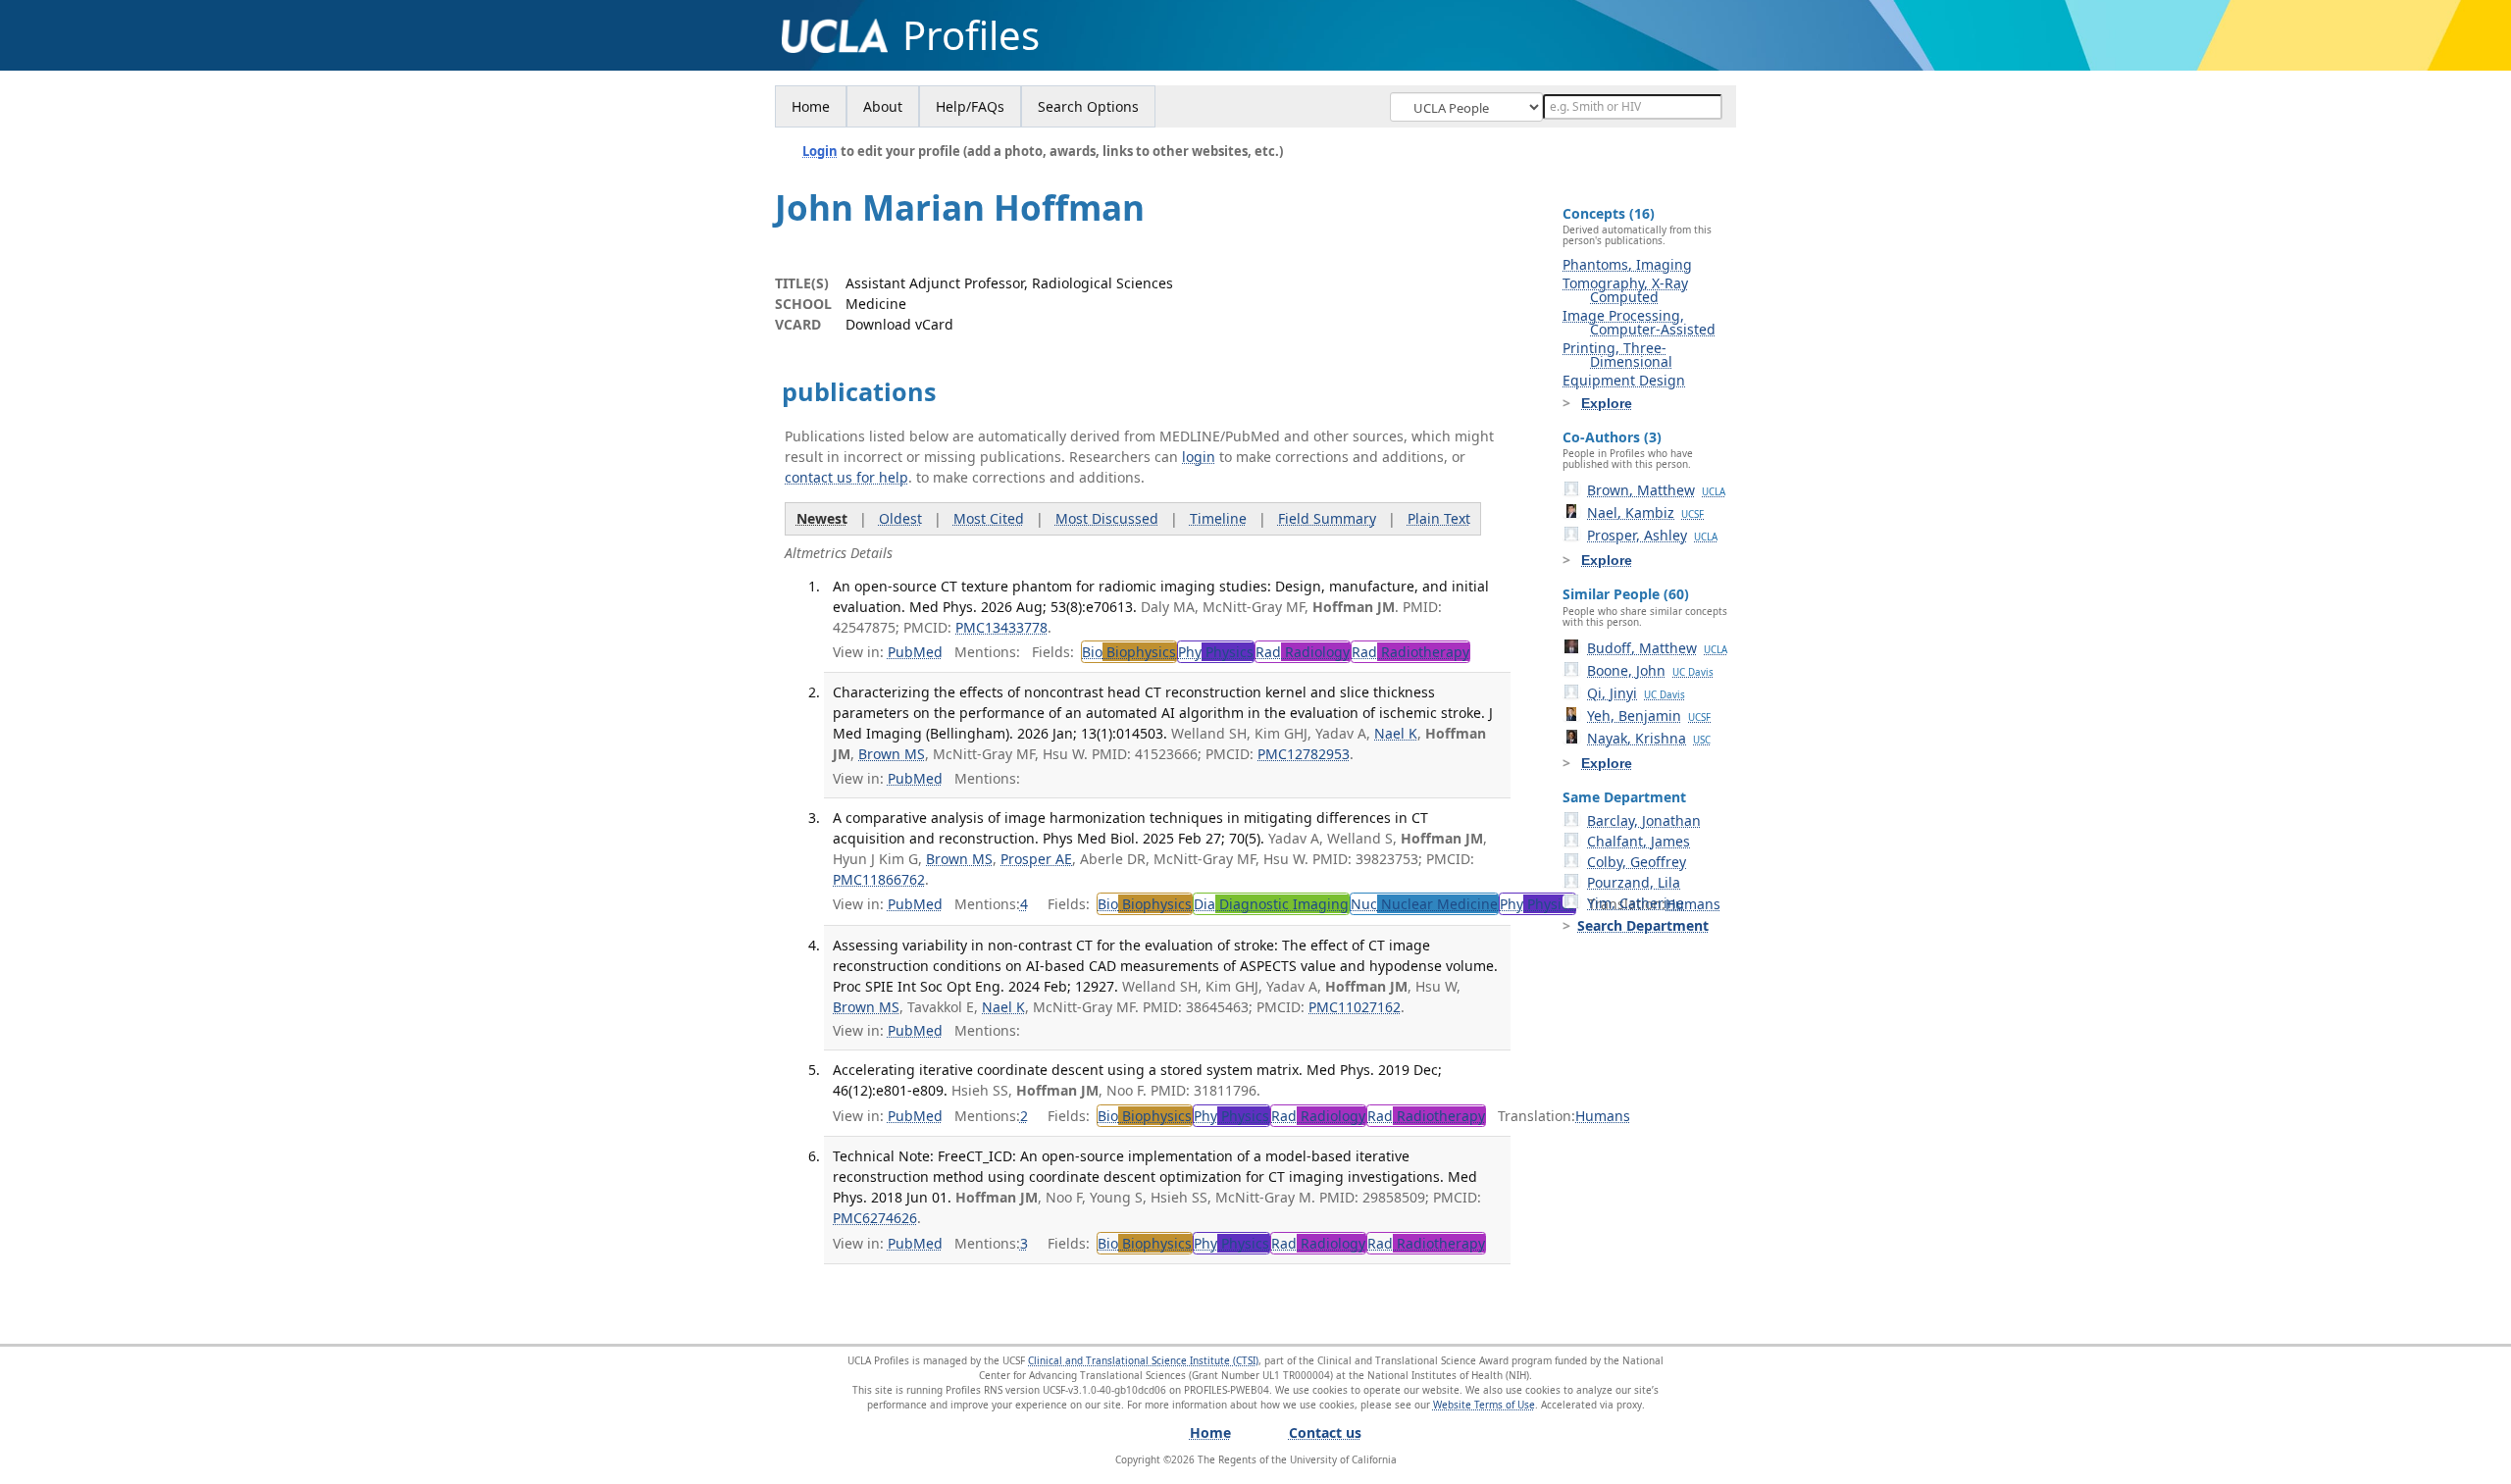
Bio (1129, 652)
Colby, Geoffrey (1637, 862)
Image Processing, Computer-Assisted (1639, 322)
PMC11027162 (1355, 1007)
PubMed (915, 652)
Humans (1693, 904)
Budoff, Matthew (1657, 648)
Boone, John (1650, 670)
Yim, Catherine (1636, 903)
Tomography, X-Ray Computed (1625, 290)
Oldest (900, 518)
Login (820, 151)
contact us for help (846, 477)
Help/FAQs (970, 106)
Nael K (1396, 733)
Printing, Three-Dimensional (1617, 355)
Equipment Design (1624, 380)
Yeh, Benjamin (1649, 716)
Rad (1303, 652)
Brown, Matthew (1656, 490)
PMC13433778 (1001, 627)
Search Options (1088, 106)
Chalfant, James (1639, 841)
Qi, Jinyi (1636, 693)
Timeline (1218, 518)
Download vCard (899, 324)
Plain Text (1439, 518)
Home (811, 106)
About (883, 106)
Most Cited (989, 518)
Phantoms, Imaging (1627, 264)
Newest (822, 518)
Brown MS (892, 754)
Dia (1271, 904)
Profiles (971, 35)
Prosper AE (1036, 859)
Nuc (1424, 904)
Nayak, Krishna (1649, 738)
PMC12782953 (1304, 754)
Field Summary (1327, 518)
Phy (1216, 652)
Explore (1607, 403)
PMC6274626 (875, 1218)
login (1199, 457)
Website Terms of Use (1484, 1405)
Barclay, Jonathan (1644, 820)
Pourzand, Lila (1634, 882)
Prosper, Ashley (1652, 535)
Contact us (1325, 1433)
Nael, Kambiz (1645, 512)
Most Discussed (1107, 518)
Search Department (1643, 925)
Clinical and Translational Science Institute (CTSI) (1143, 1360)
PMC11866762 (879, 879)
